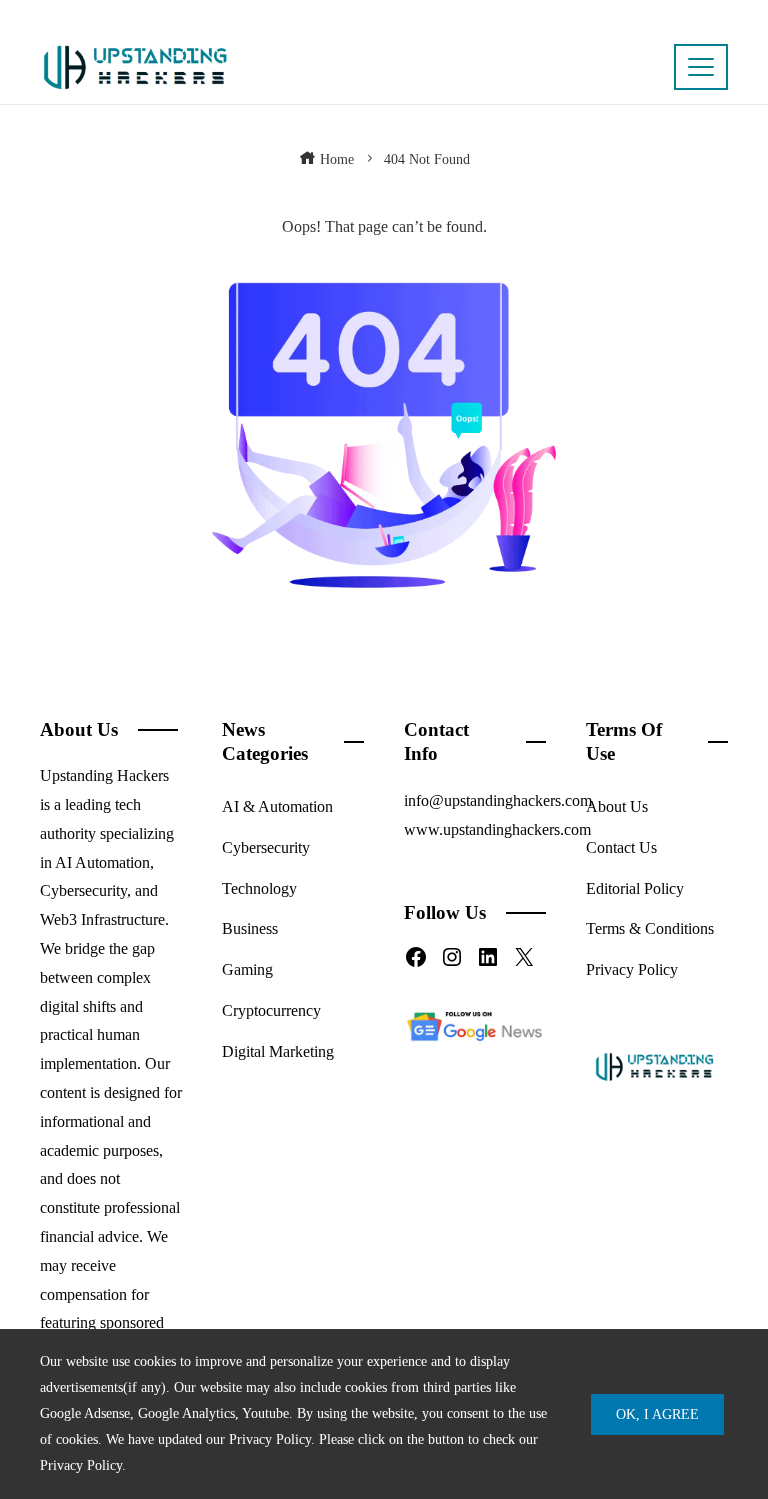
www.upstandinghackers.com (497, 829)
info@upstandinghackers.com (498, 800)
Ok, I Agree (657, 1414)
